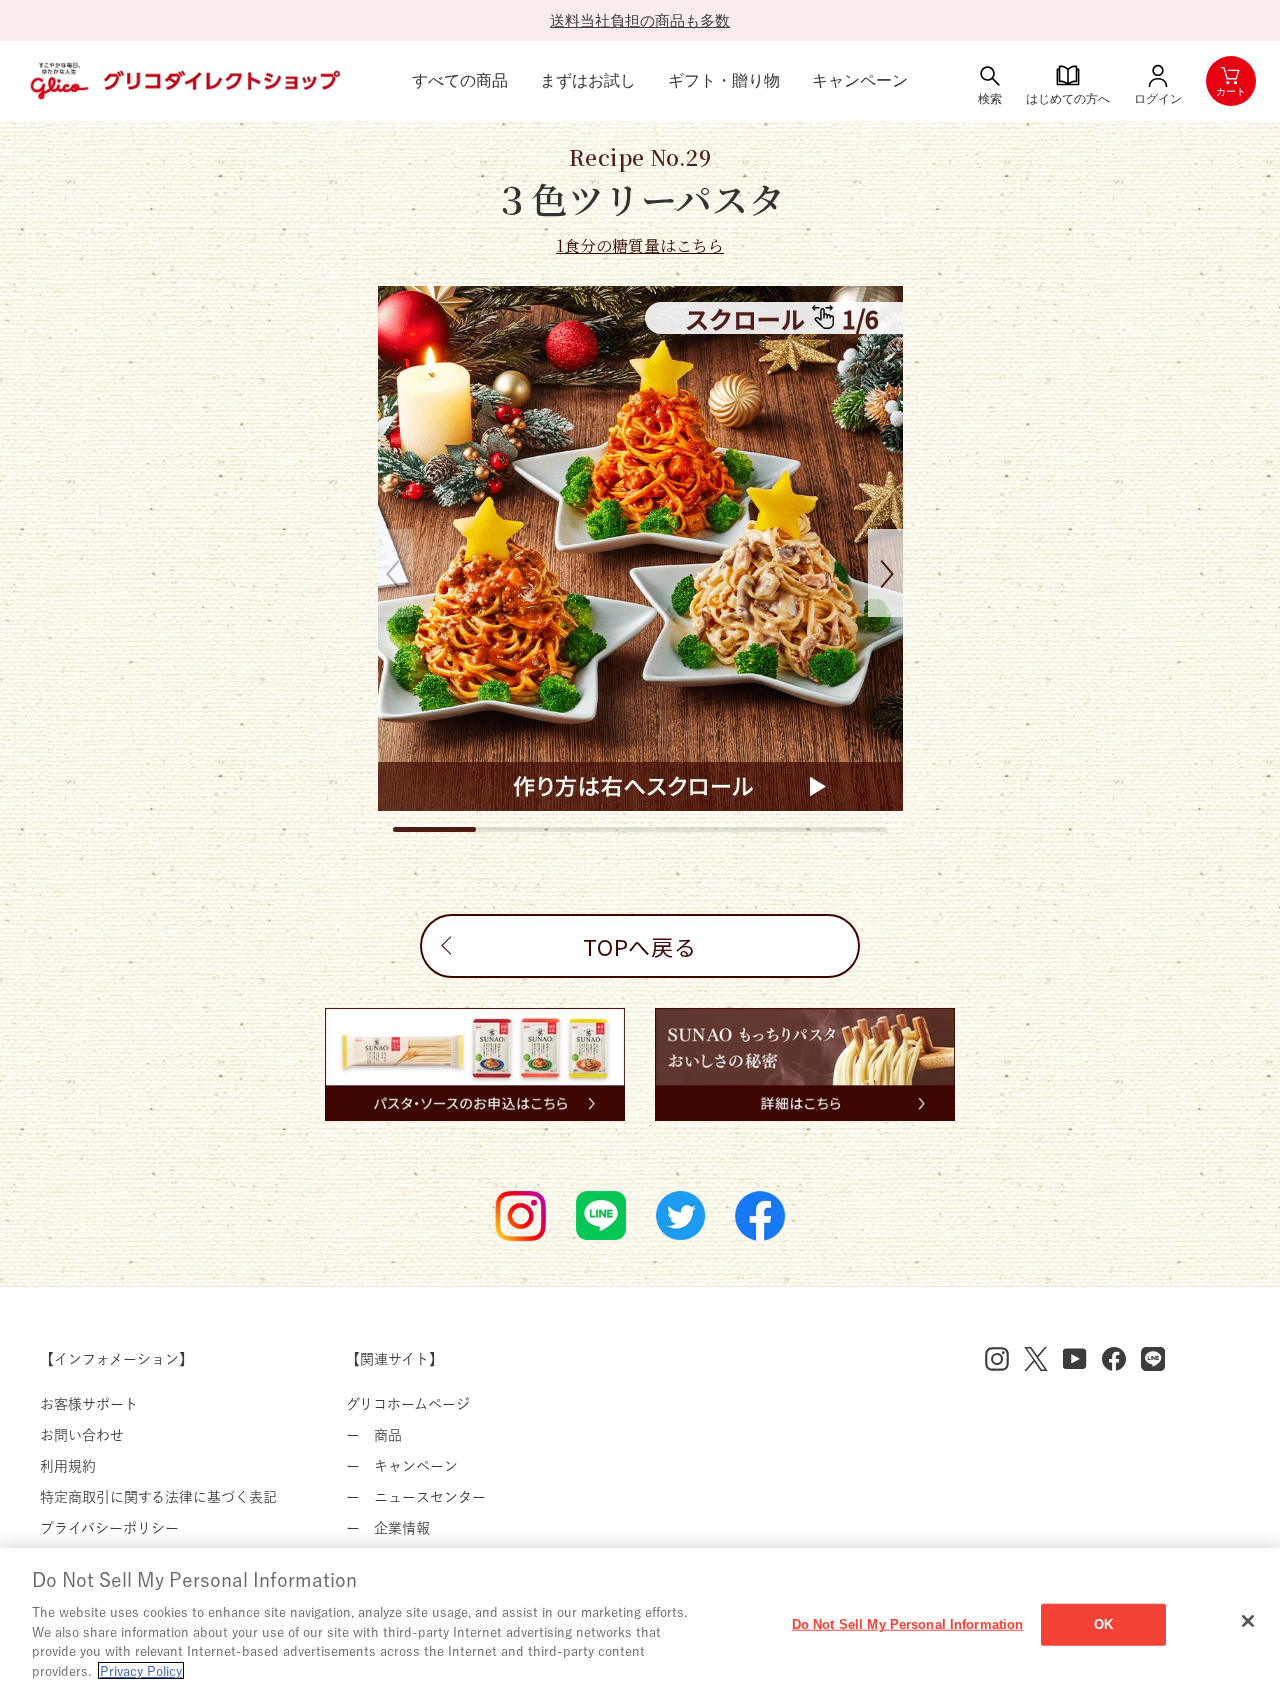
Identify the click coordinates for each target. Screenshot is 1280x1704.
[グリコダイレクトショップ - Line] (1153, 1359)
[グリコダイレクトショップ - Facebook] (1114, 1359)
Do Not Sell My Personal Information (908, 1624)
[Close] (1248, 1621)
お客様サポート (89, 1404)
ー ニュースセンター (416, 1497)
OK (1103, 1624)
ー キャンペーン (402, 1466)
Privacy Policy (141, 1670)
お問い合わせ (82, 1435)
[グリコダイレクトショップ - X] (1036, 1359)
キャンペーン (860, 80)
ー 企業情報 (388, 1528)
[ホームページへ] (183, 81)
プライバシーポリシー (109, 1528)
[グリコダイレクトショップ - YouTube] (1075, 1359)
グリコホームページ (408, 1404)
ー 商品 (374, 1435)
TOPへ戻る (640, 946)
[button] (885, 573)
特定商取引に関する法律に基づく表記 (158, 1497)
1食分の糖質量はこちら (640, 245)
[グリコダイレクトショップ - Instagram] (997, 1359)
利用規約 (68, 1466)
